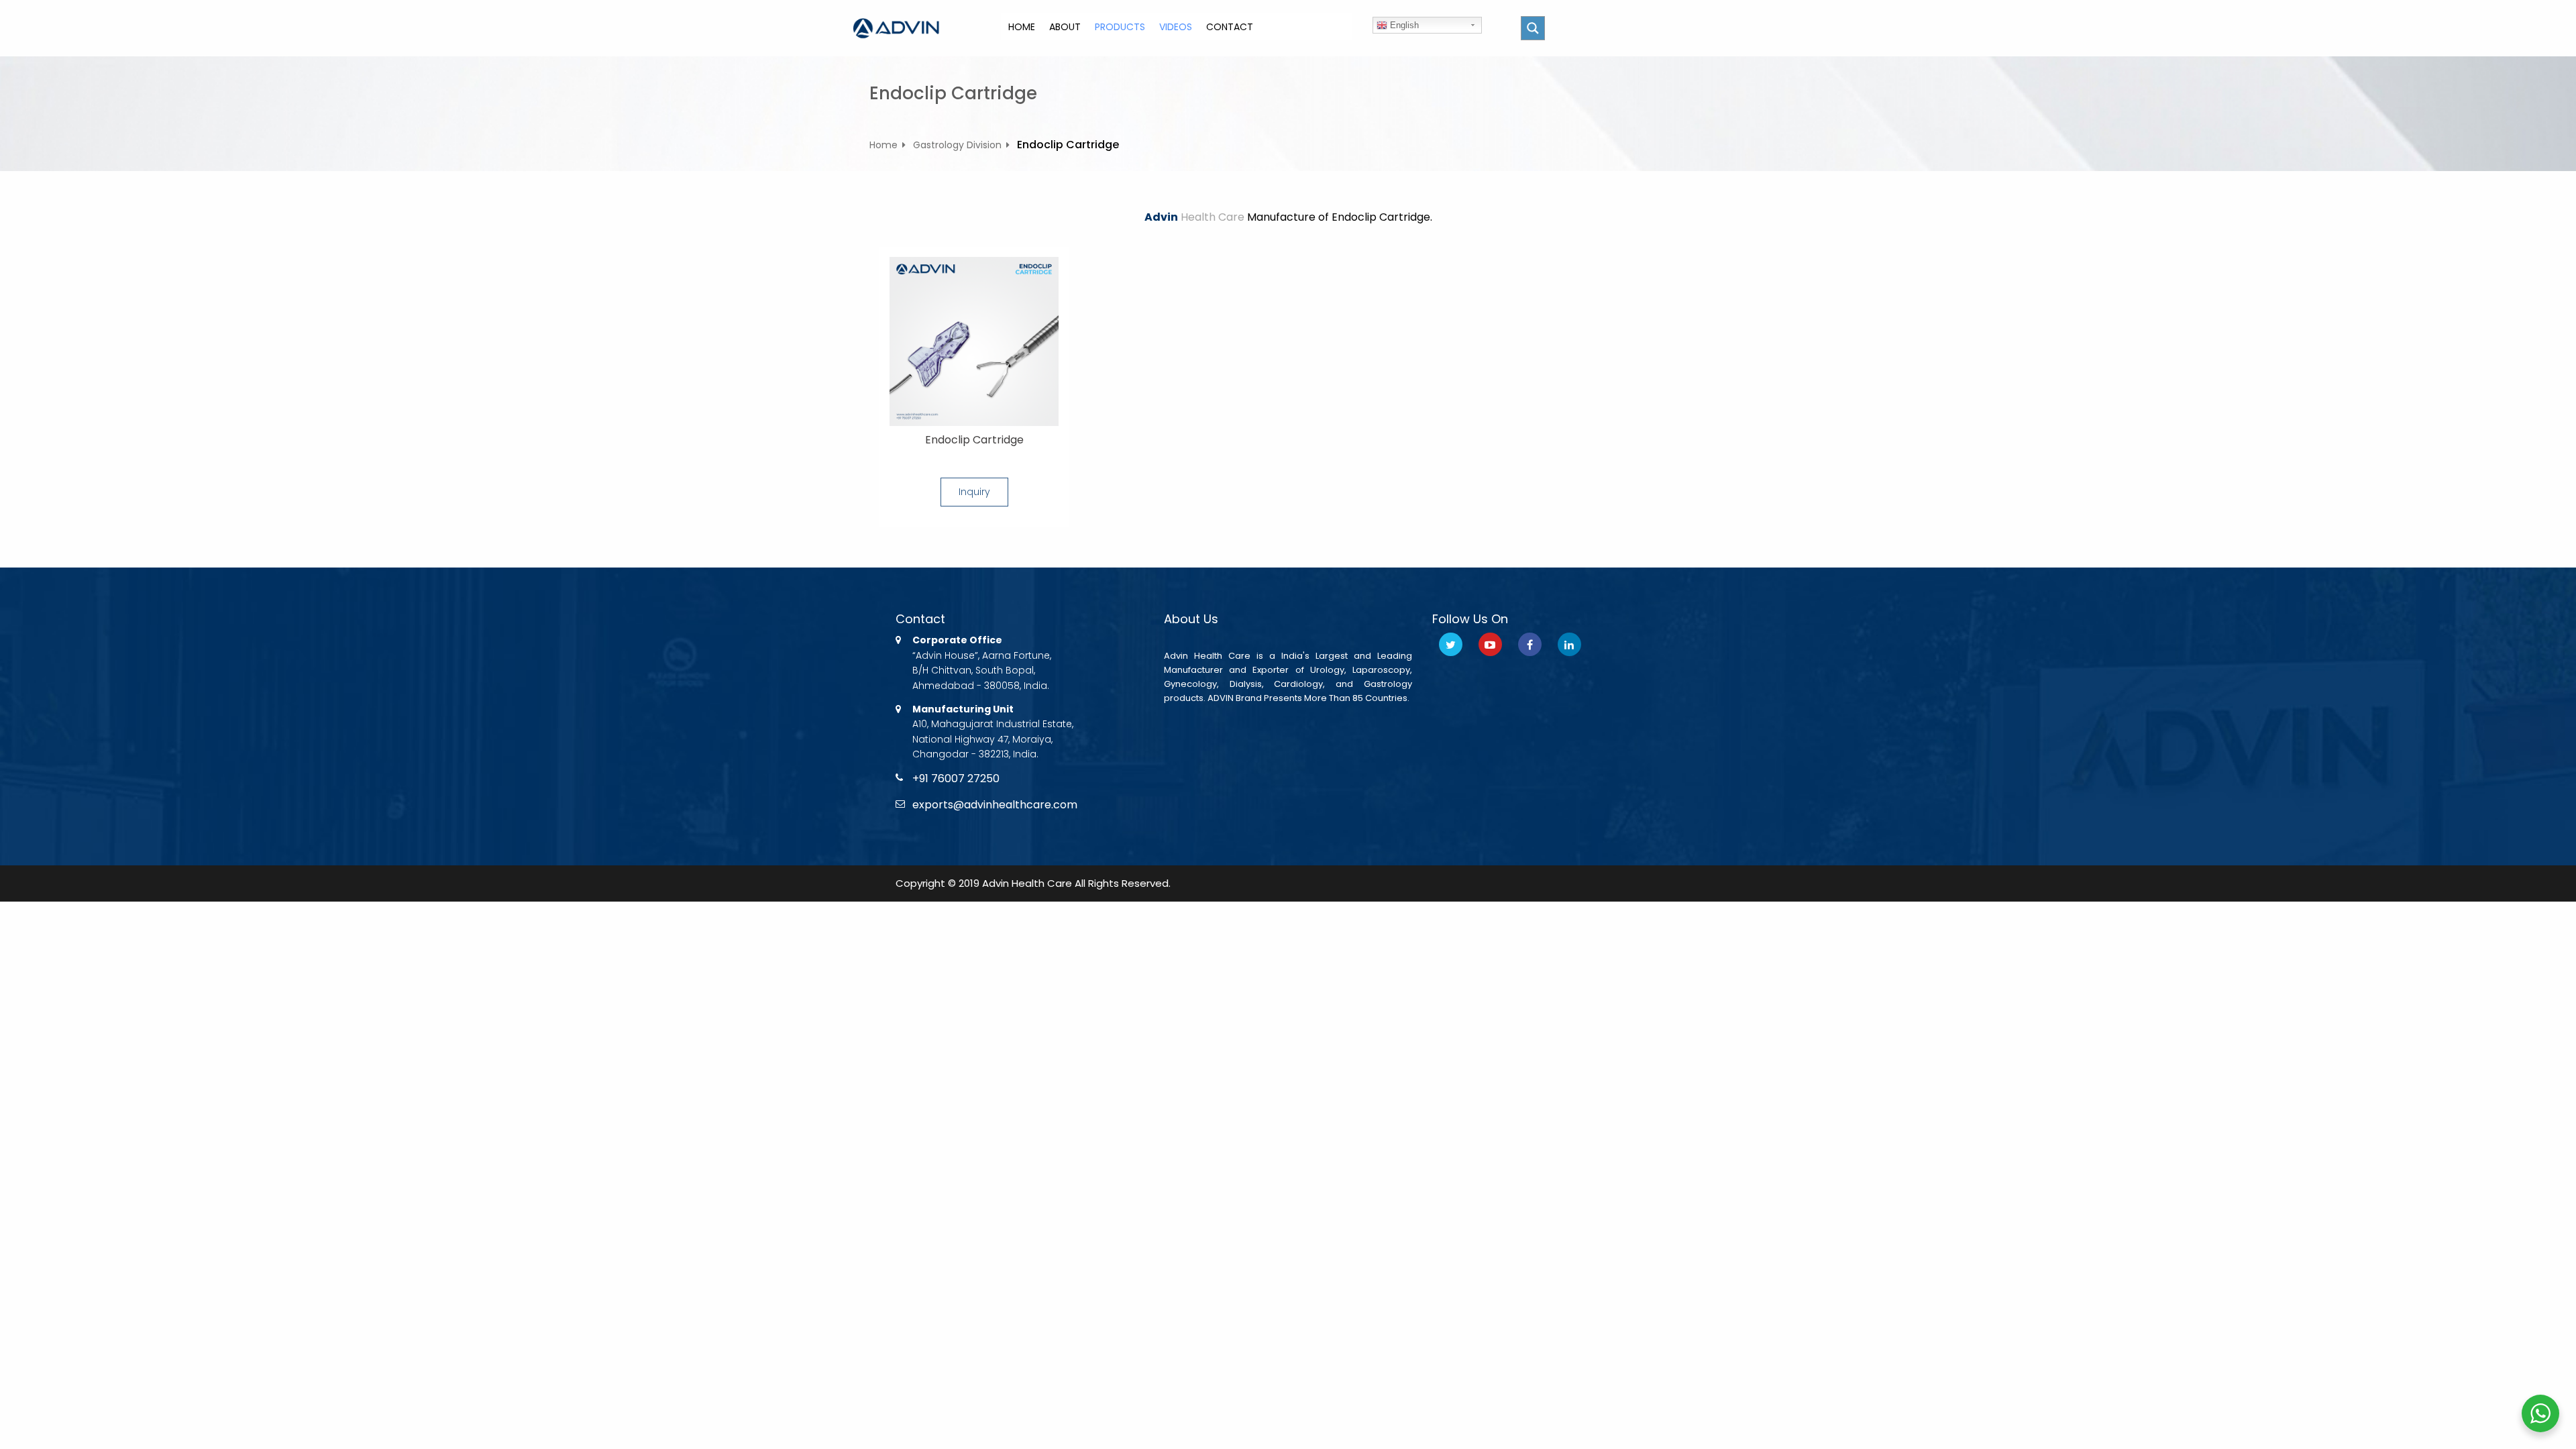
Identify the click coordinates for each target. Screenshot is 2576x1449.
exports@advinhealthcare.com (995, 805)
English (1403, 25)
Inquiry (974, 492)
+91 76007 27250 (956, 779)
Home (883, 145)
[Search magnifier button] (1533, 28)
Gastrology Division (957, 145)
